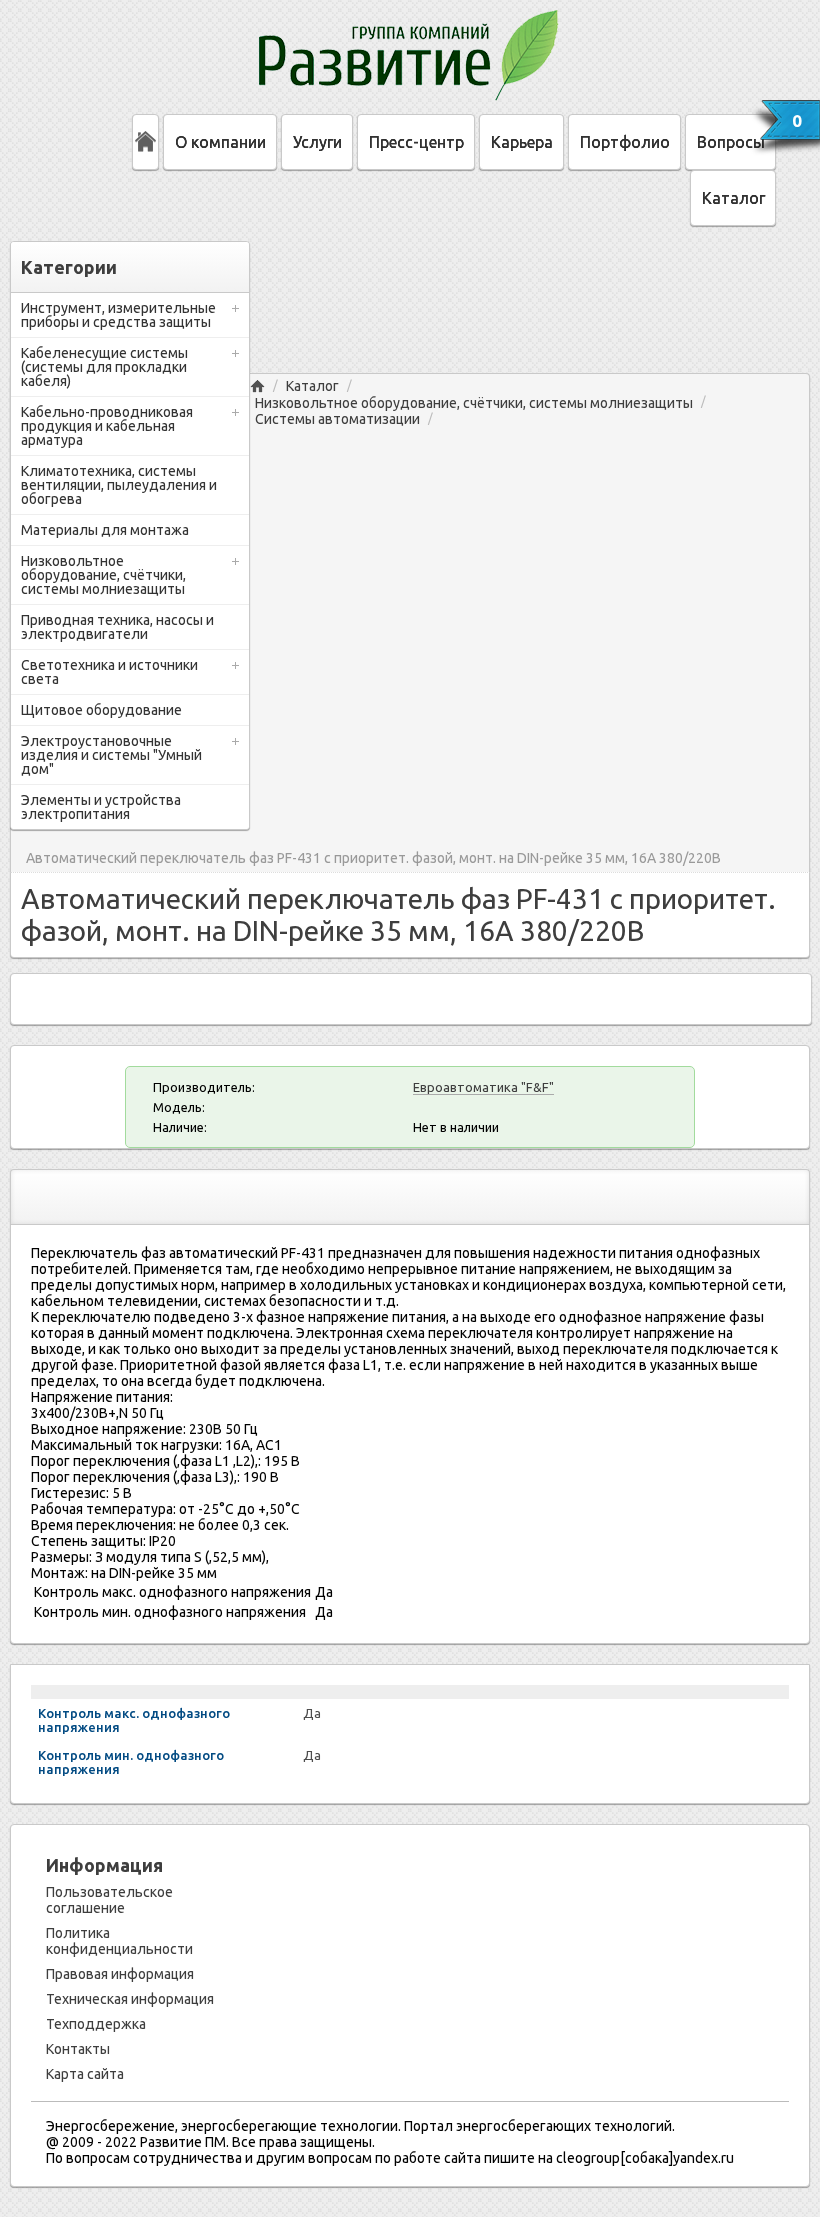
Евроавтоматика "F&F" (483, 1087)
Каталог (733, 198)
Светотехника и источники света (109, 672)
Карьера (522, 142)
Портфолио (625, 142)
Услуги (317, 142)
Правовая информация (120, 1974)
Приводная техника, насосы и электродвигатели (117, 627)
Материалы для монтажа (105, 530)
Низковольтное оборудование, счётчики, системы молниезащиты (103, 575)
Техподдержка (96, 2024)
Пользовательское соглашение (109, 1900)
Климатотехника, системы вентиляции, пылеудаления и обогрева (119, 485)
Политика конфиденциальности (119, 1941)
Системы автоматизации (337, 419)
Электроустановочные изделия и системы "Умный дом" (111, 755)
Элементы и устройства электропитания (101, 807)
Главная (257, 386)
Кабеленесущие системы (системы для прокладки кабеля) (104, 367)
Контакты (78, 2049)
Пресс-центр (416, 142)
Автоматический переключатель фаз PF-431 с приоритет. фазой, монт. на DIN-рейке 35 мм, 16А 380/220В (373, 858)
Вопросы (731, 142)
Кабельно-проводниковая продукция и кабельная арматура (107, 426)
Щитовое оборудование (101, 710)
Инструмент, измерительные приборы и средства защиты (118, 315)
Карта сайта (85, 2074)
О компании (220, 142)
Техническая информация (130, 1999)
